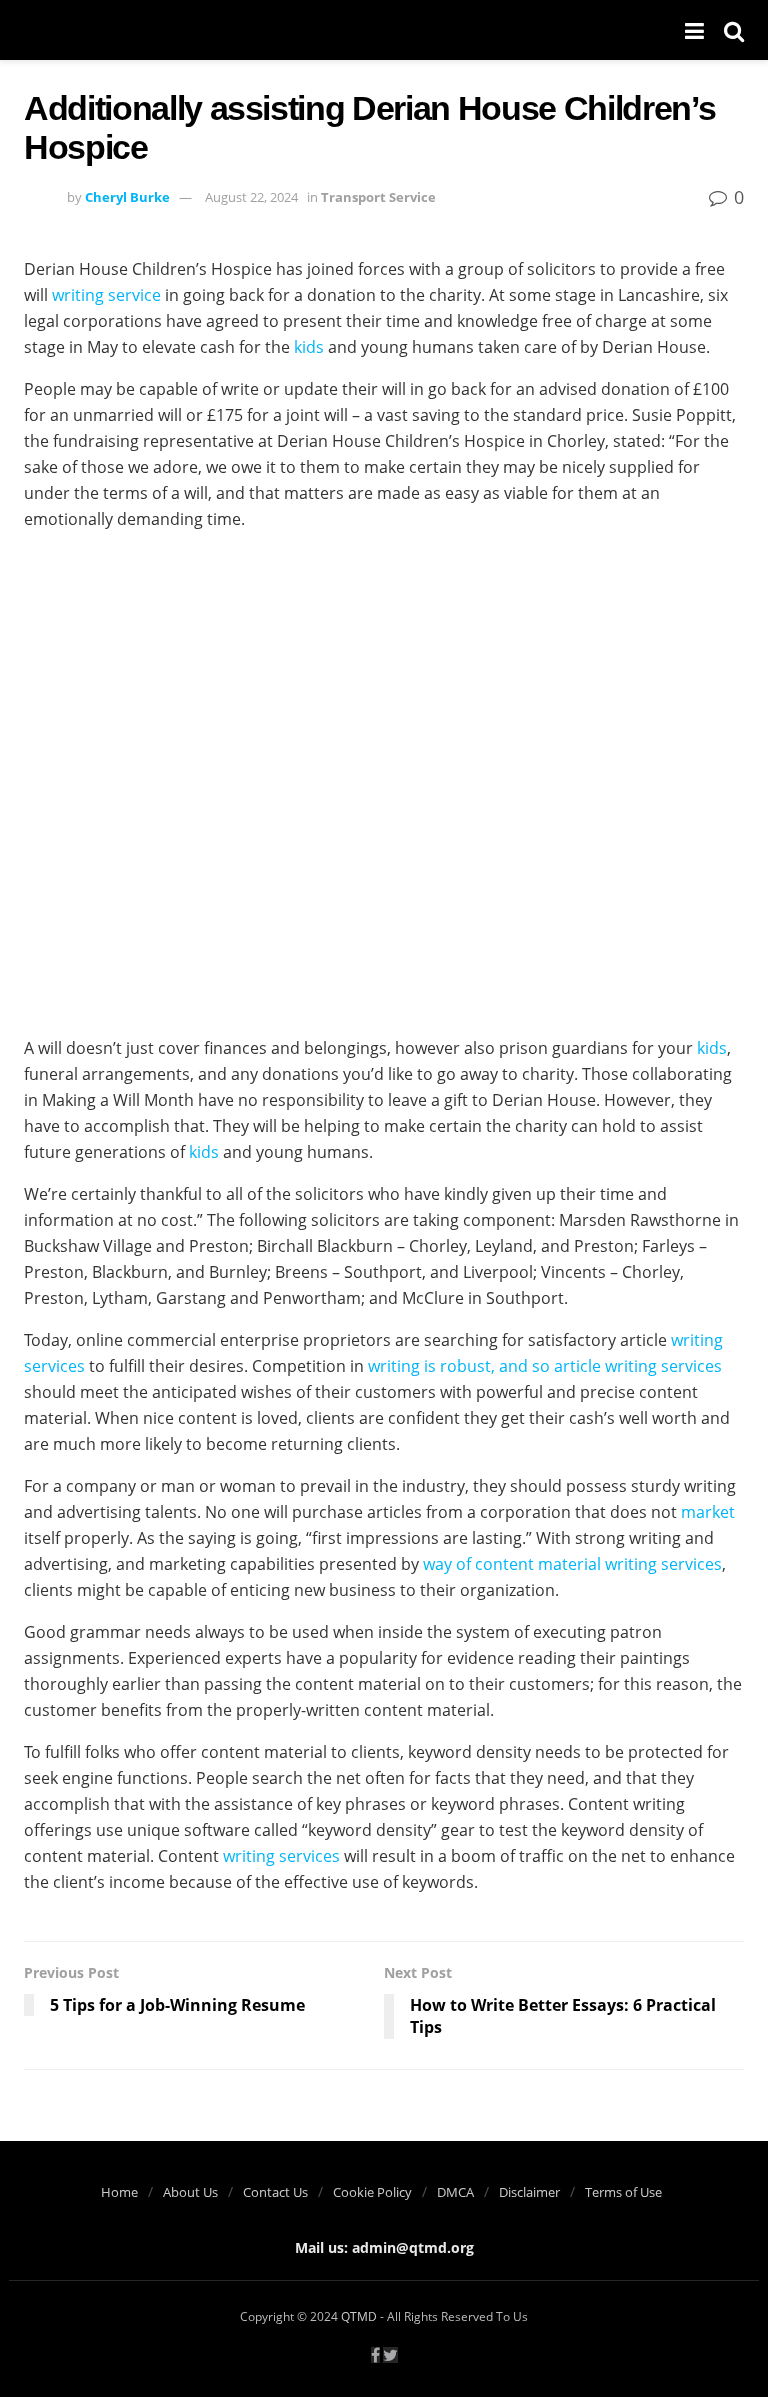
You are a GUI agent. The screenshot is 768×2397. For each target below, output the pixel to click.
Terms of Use (623, 2192)
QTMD (359, 2316)
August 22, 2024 (251, 197)
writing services (281, 1856)
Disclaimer (529, 2192)
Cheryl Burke (127, 197)
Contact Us (275, 2192)
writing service (106, 295)
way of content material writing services (572, 1564)
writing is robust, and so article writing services (545, 1366)
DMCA (455, 2192)
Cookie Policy (372, 2192)
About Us (190, 2192)
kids (309, 347)
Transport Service (378, 197)
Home (119, 2192)
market (708, 1512)
